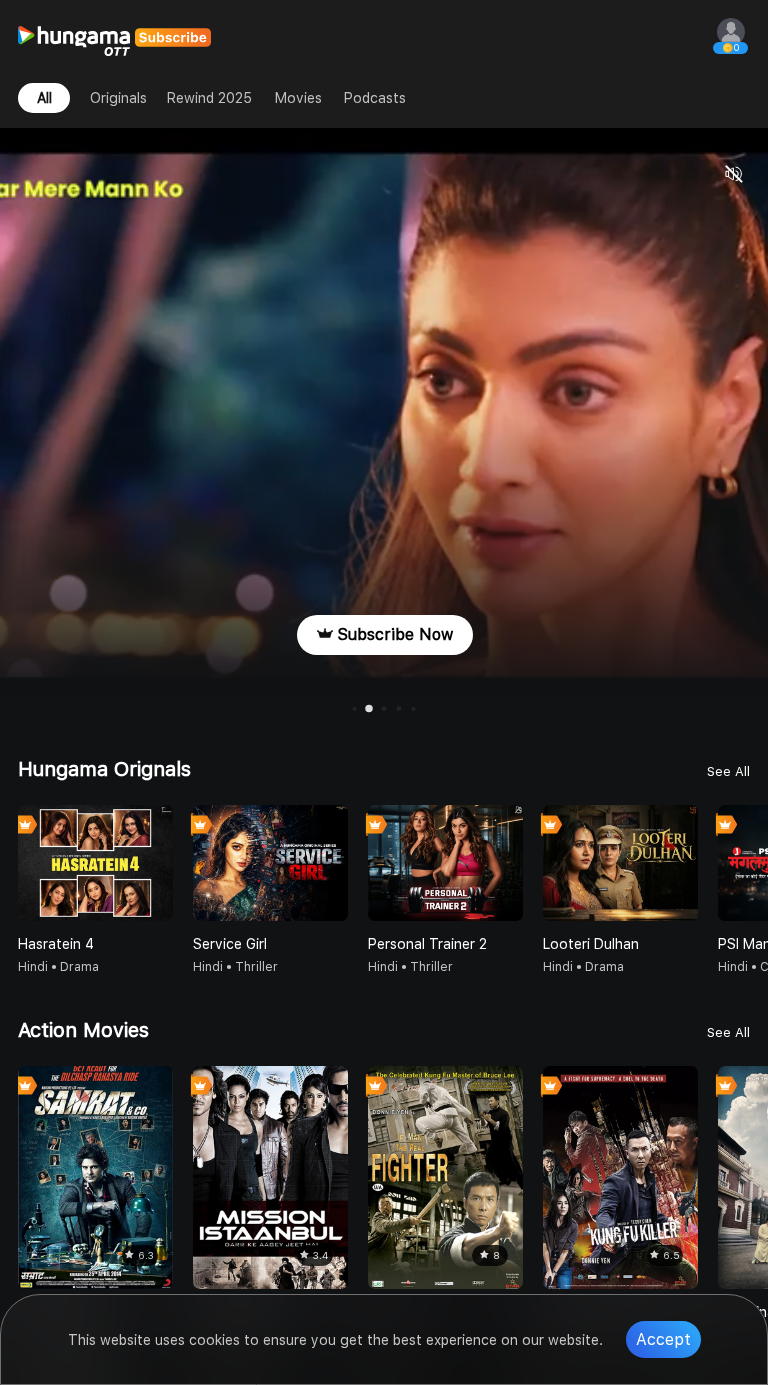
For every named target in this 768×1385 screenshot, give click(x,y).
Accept (663, 1339)
